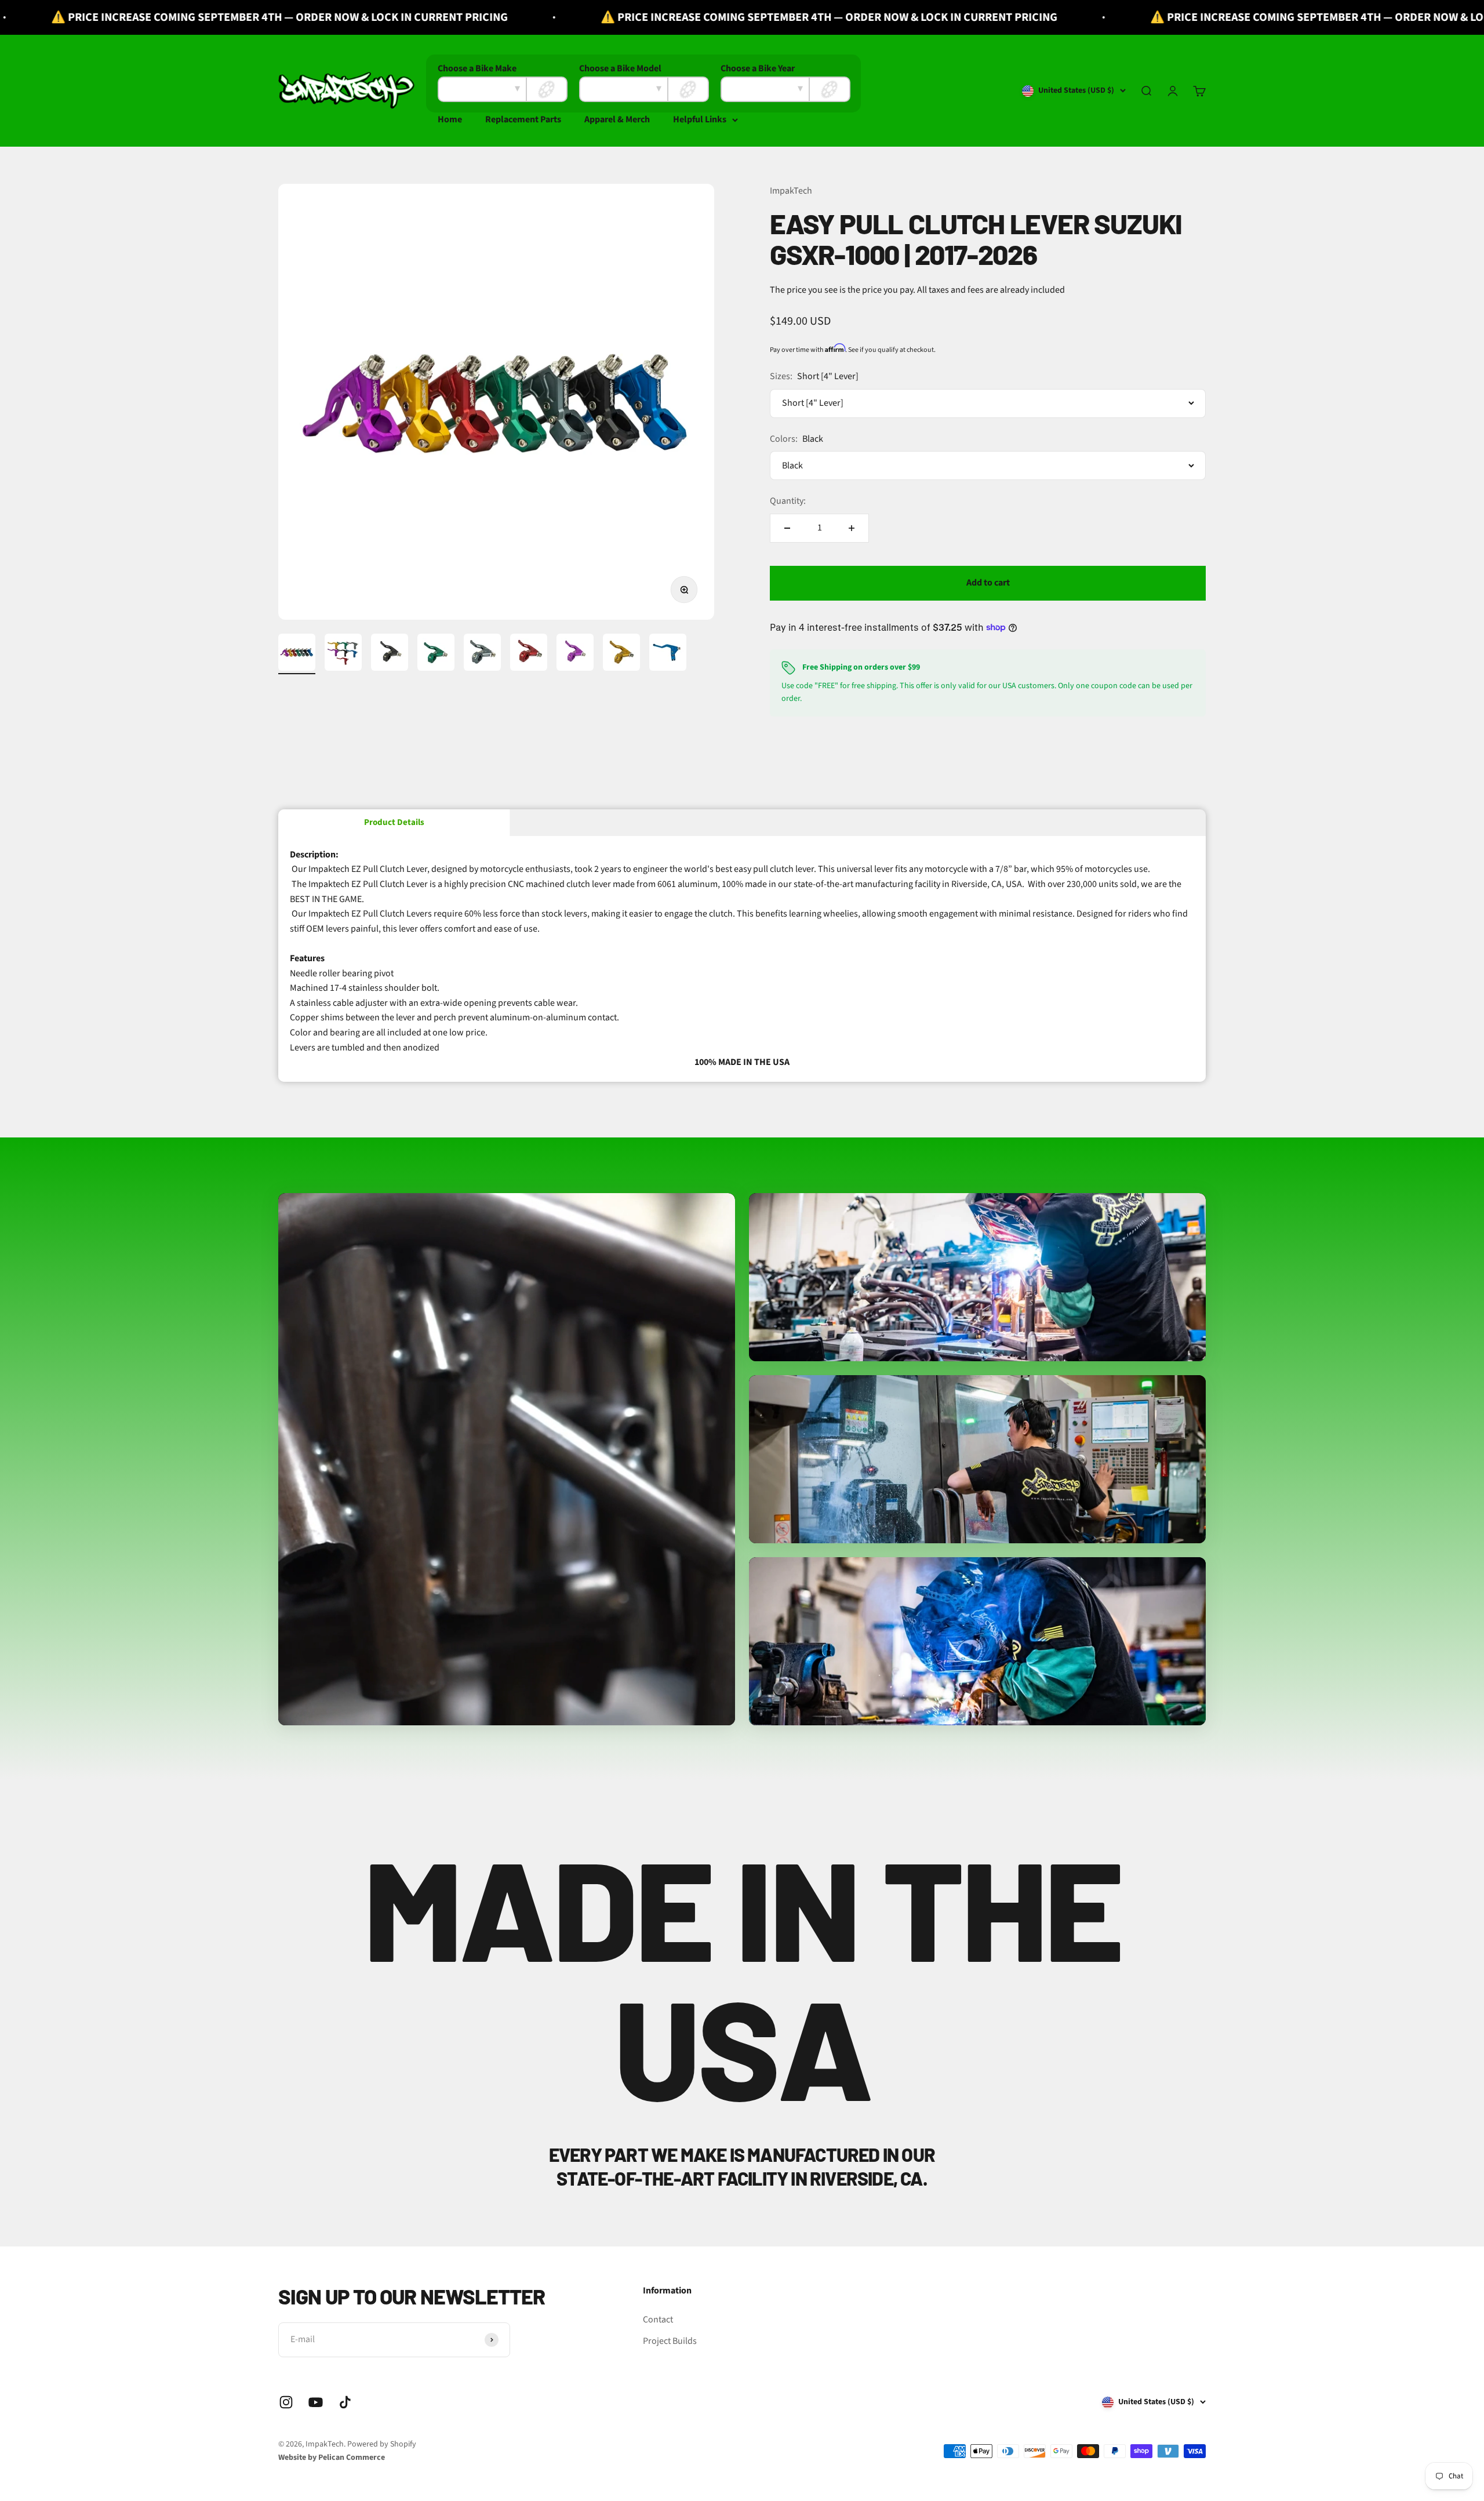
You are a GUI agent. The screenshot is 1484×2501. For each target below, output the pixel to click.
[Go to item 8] (621, 654)
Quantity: (788, 501)
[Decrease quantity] (787, 528)
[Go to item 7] (575, 654)
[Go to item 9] (668, 654)
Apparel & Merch (617, 119)
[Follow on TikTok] (345, 2402)
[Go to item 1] (297, 654)
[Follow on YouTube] (316, 2402)
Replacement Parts (523, 119)
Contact (658, 2320)
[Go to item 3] (390, 654)
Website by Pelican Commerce (332, 2458)
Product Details (394, 822)
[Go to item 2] (343, 654)
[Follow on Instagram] (286, 2402)
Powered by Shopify (382, 2444)
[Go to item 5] (482, 654)
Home (450, 119)
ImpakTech (791, 191)
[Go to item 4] (436, 654)
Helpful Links (700, 119)
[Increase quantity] (852, 528)
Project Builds (670, 2341)
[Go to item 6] (529, 654)
